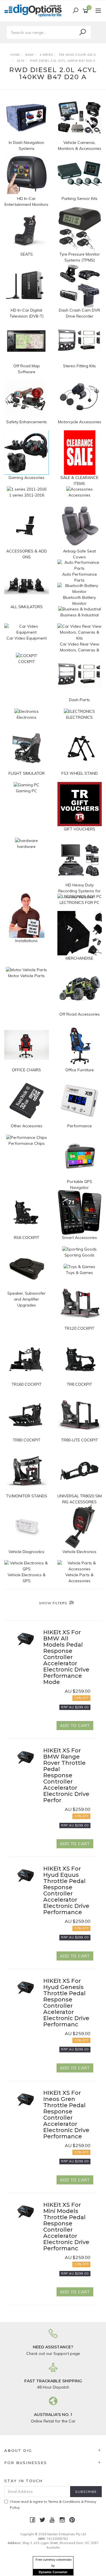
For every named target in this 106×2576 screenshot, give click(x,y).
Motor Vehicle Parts (26, 976)
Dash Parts (79, 700)
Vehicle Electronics (79, 1552)
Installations (26, 941)
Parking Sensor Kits (80, 198)
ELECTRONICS (79, 717)
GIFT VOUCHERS (80, 829)
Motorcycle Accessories (80, 422)
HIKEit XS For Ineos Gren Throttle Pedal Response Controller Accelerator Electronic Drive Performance (66, 2115)
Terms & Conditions (64, 2501)
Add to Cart (75, 1726)
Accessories (79, 495)
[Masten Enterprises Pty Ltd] (35, 10)
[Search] (83, 32)
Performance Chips (27, 1143)
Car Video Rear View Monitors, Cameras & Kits (80, 650)
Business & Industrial (80, 615)
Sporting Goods (79, 1255)
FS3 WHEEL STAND (80, 773)
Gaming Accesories (26, 478)
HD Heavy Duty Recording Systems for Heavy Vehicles (79, 891)
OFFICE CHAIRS (26, 1070)
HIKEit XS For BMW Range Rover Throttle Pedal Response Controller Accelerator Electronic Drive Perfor (66, 1775)
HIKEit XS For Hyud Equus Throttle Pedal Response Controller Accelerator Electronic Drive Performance (66, 1890)
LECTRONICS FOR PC (80, 902)
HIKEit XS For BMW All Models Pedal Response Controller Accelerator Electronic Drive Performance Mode (66, 1657)
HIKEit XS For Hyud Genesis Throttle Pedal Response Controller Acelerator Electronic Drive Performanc (66, 2003)
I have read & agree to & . (53, 2504)
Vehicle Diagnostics (26, 1552)
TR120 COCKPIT (79, 1328)
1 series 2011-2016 (27, 495)
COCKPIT (27, 662)
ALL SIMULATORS (27, 607)
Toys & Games (79, 1273)
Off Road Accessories (80, 1014)
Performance (80, 1126)
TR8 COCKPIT (79, 1384)
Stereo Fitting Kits (79, 366)
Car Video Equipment (27, 638)
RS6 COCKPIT (27, 1238)
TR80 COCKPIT (27, 1440)
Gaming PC (26, 791)
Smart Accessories (79, 1238)
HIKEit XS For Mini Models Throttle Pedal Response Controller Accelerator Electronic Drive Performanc (66, 2227)
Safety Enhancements (27, 422)
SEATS (27, 254)
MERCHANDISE (79, 958)
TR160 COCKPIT (27, 1384)
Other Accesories (27, 1126)
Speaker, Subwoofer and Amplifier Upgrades (26, 1299)
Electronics (27, 717)
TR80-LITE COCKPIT (80, 1440)
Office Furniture (80, 1070)
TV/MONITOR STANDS (27, 1496)
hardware (26, 847)
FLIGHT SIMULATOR (27, 773)
